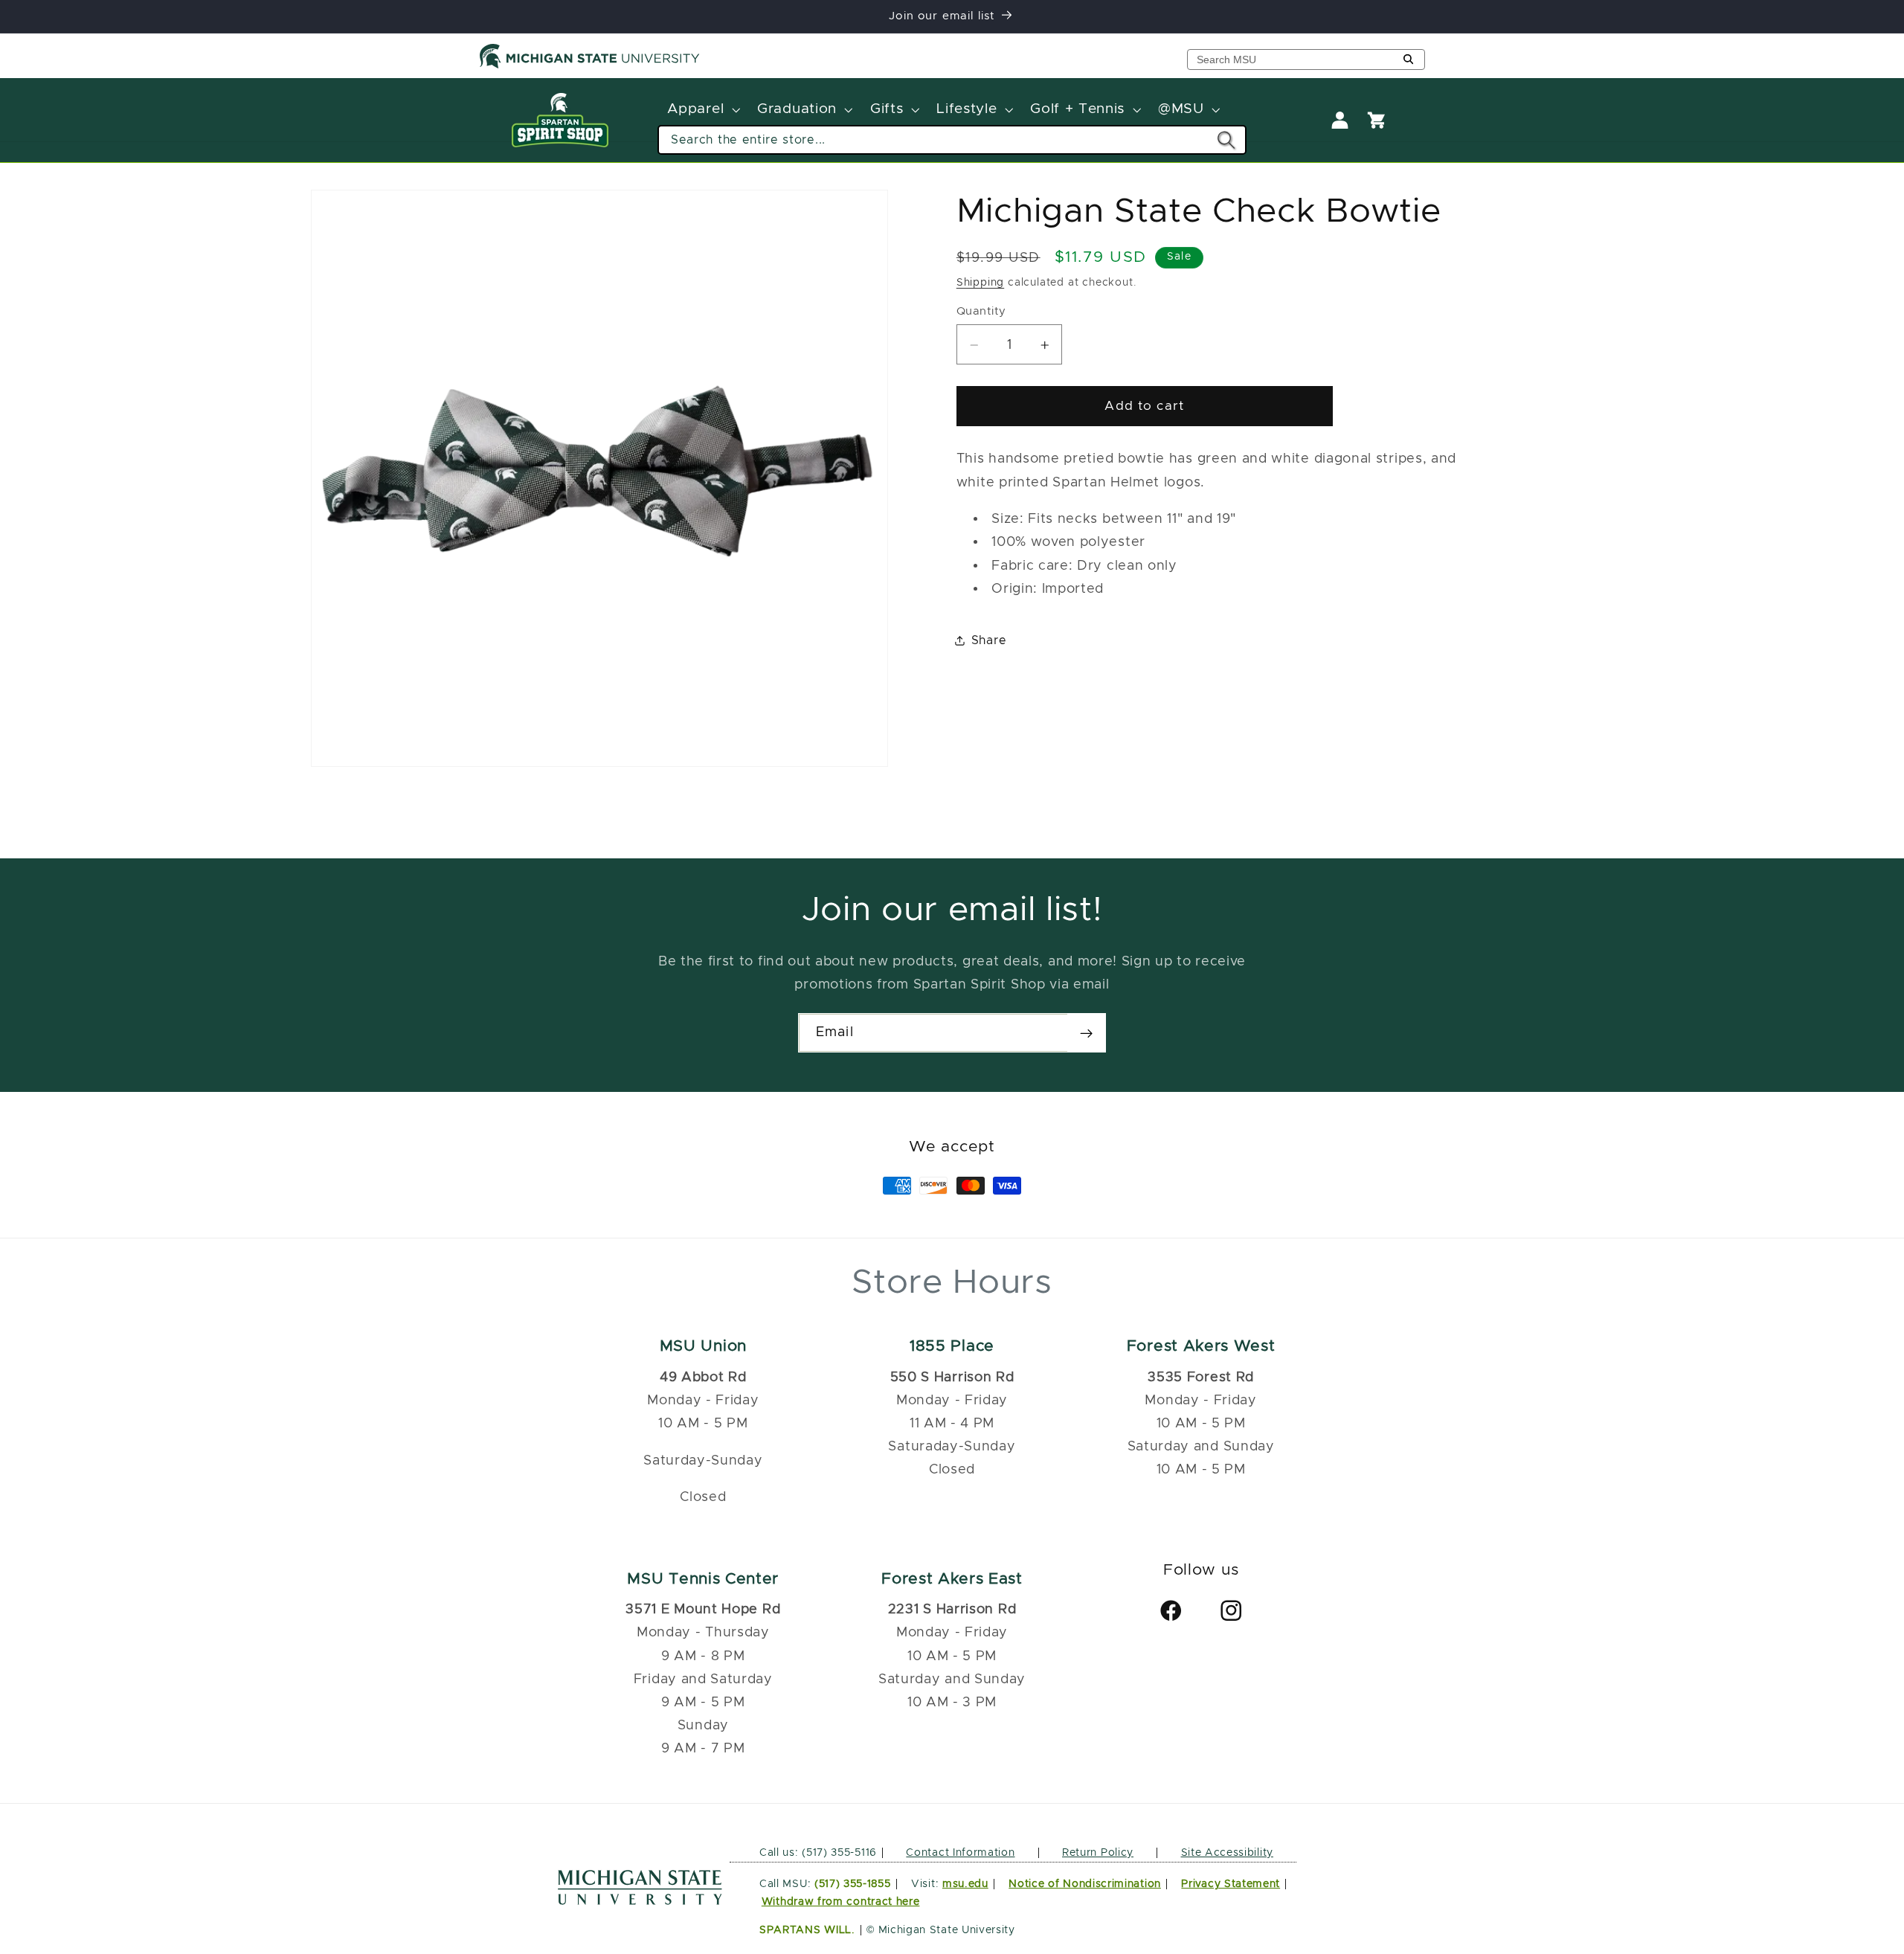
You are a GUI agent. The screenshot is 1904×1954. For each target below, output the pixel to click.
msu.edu (965, 1884)
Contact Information (960, 1852)
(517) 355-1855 (853, 1884)
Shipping (980, 283)
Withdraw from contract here (841, 1902)
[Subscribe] (1086, 1033)
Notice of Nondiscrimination (1085, 1884)
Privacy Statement (1231, 1884)
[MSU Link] (640, 1901)
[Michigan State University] (590, 65)
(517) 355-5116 (838, 1852)
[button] (702, 110)
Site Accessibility (1227, 1852)
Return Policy (1098, 1852)
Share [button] (989, 640)
